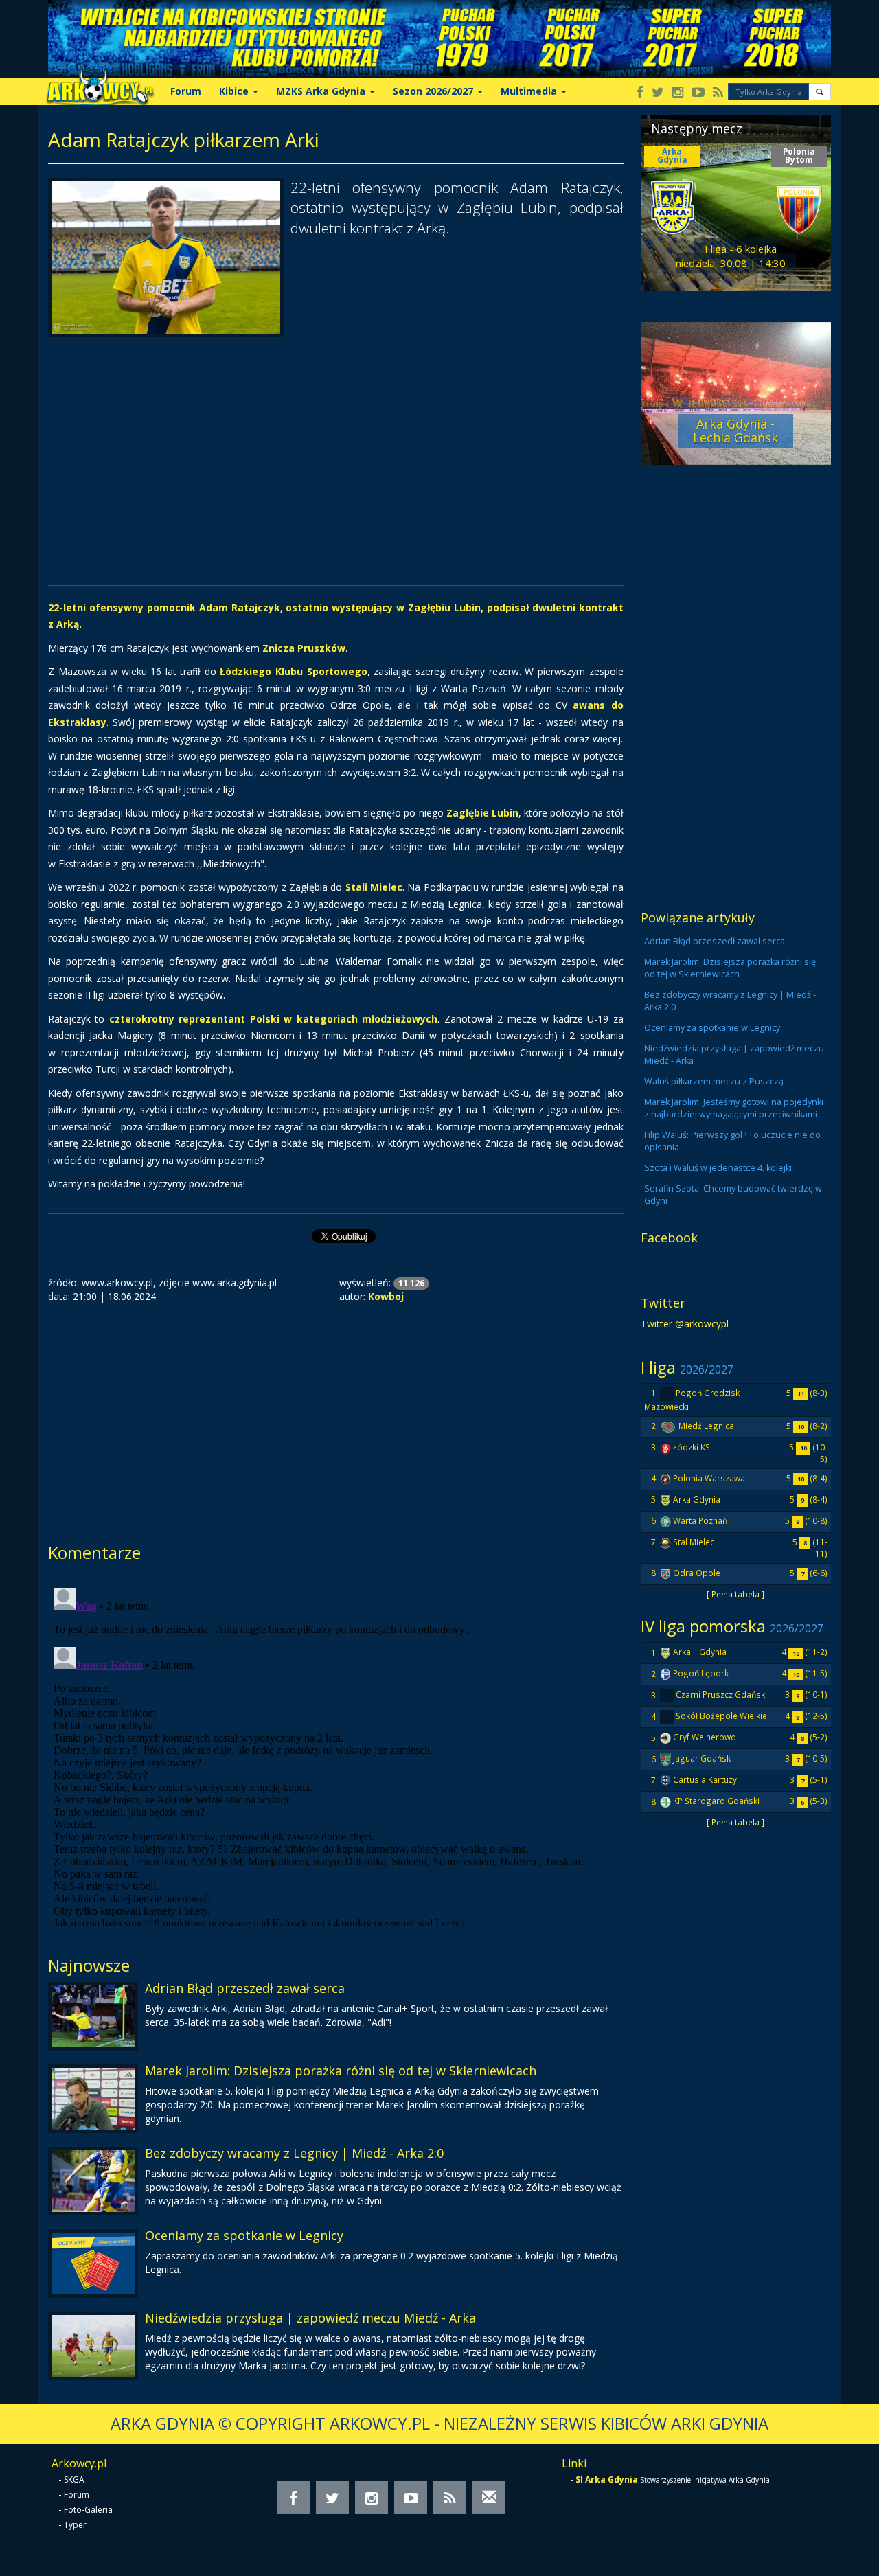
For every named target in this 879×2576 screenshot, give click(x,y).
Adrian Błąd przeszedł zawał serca (245, 1988)
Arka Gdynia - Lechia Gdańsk (735, 431)
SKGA (74, 2480)
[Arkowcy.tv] (698, 93)
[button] (820, 92)
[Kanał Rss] (718, 93)
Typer (75, 2525)
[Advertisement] (336, 475)
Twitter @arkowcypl (685, 1324)
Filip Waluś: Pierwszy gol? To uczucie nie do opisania (732, 1141)
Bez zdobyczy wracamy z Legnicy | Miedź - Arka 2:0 (294, 2153)
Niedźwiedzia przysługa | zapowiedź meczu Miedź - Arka (310, 2318)
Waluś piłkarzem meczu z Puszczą (714, 1081)
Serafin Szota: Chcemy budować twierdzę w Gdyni (733, 1195)
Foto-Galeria (88, 2510)
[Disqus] (336, 1754)
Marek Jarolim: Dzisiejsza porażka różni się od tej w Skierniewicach (341, 2071)
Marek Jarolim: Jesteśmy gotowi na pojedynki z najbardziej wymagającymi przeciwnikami (734, 1108)
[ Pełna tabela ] (735, 1594)
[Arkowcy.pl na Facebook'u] (640, 93)
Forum (186, 91)
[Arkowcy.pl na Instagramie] (678, 93)
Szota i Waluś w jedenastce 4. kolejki (718, 1168)
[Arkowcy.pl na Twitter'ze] (658, 93)
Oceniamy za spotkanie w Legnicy (244, 2235)
